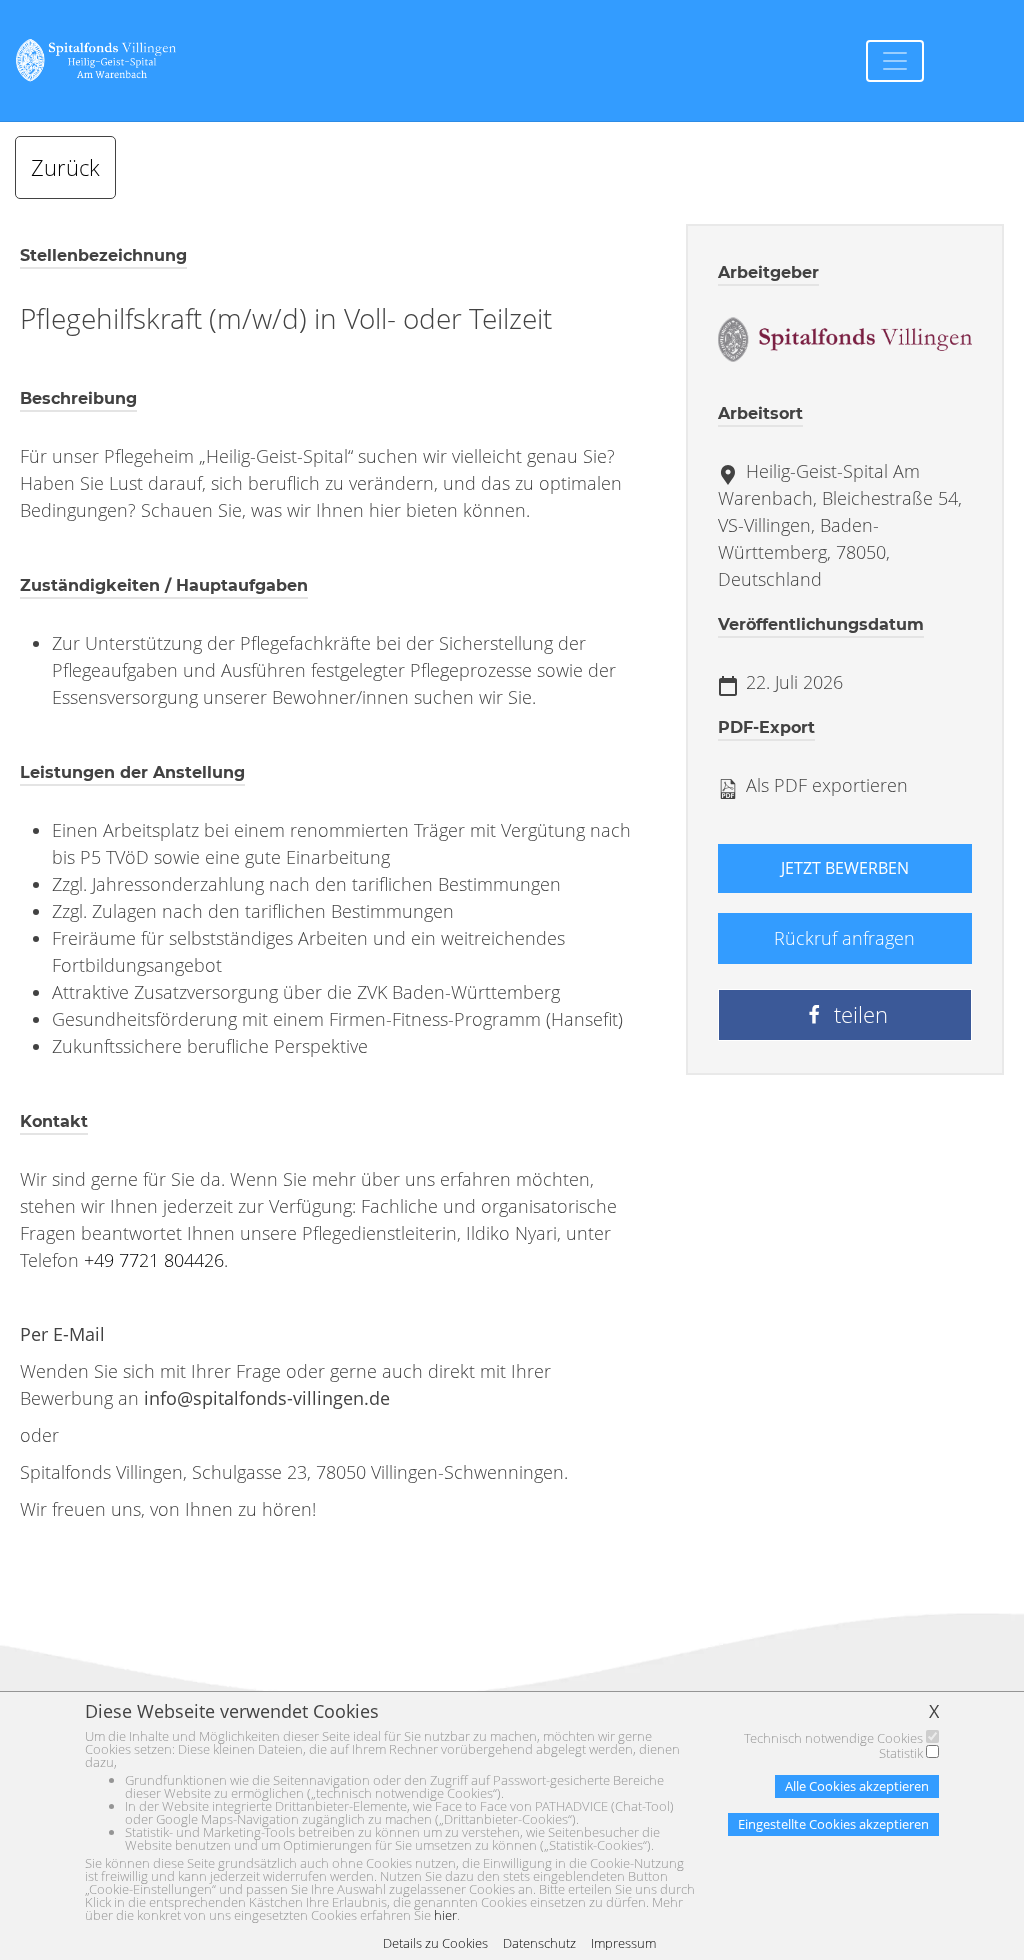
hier (445, 1915)
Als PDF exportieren (824, 785)
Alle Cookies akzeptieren (857, 1786)
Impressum (623, 1943)
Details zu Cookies (435, 1943)
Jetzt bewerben (845, 868)
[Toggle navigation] (895, 61)
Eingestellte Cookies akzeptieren (833, 1824)
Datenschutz (539, 1943)
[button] (845, 1015)
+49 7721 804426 (154, 1260)
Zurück (65, 167)
